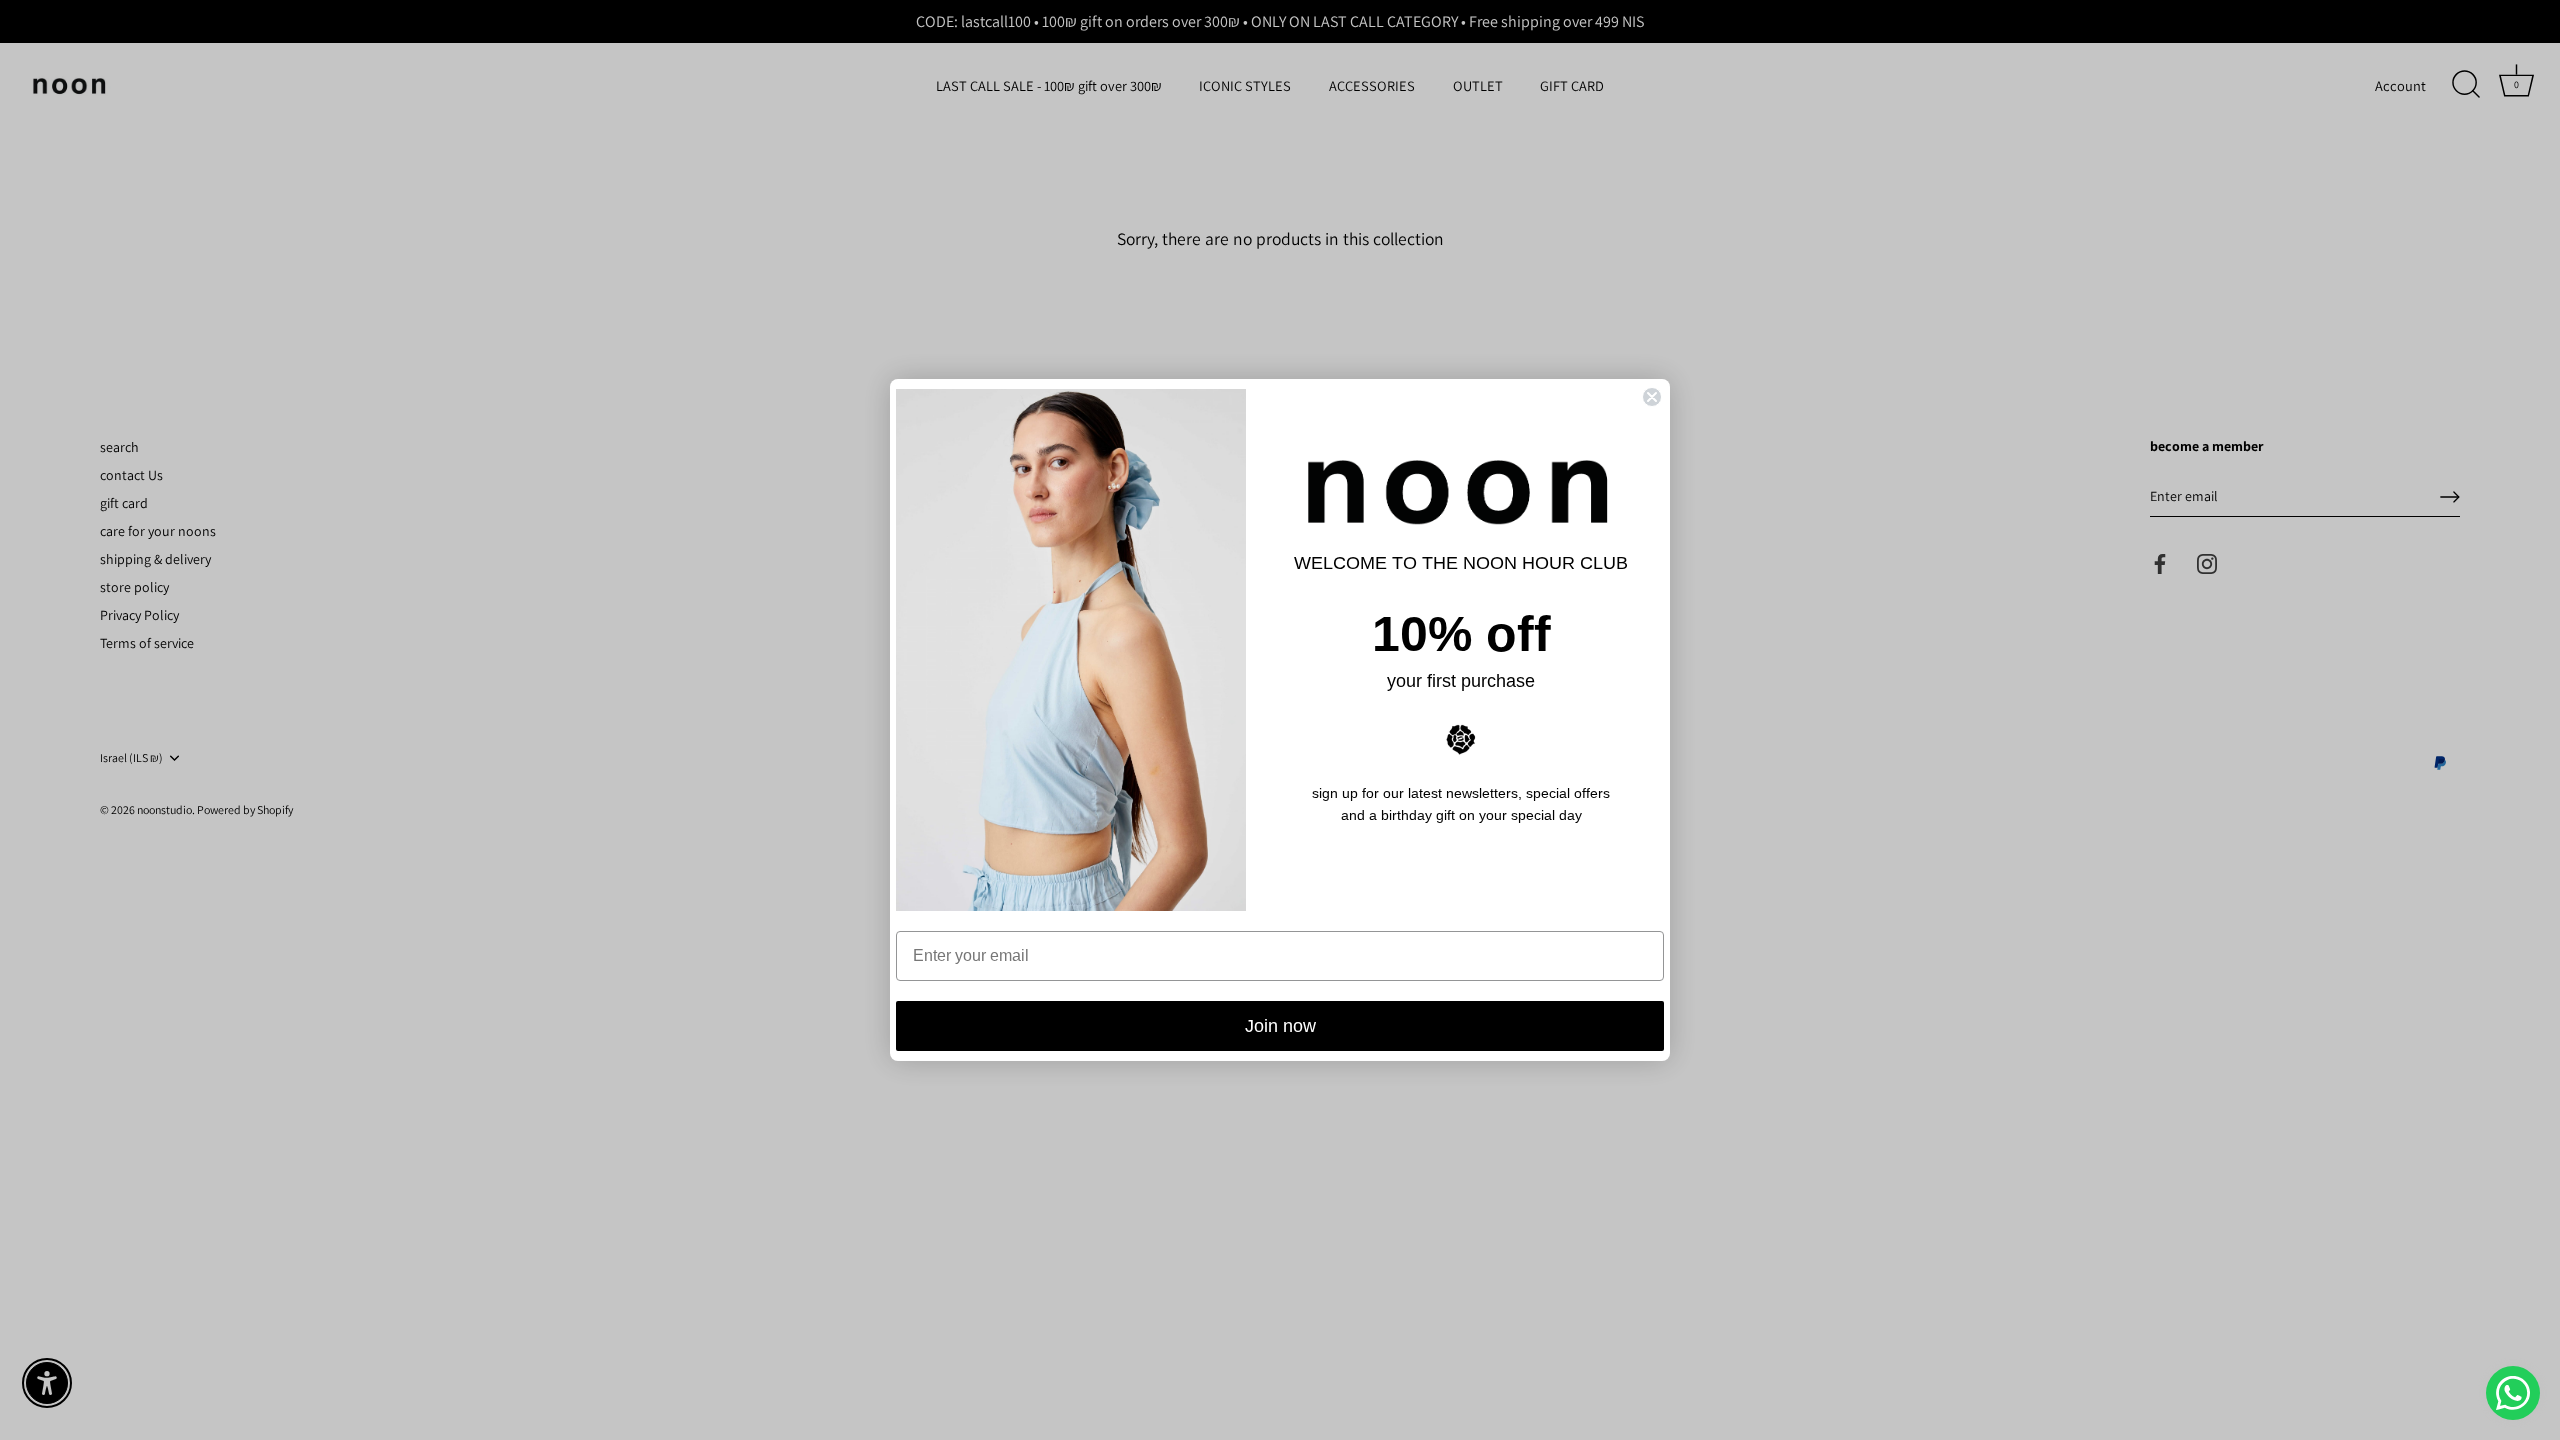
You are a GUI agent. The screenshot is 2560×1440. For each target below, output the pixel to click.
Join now (1280, 1026)
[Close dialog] (1652, 397)
